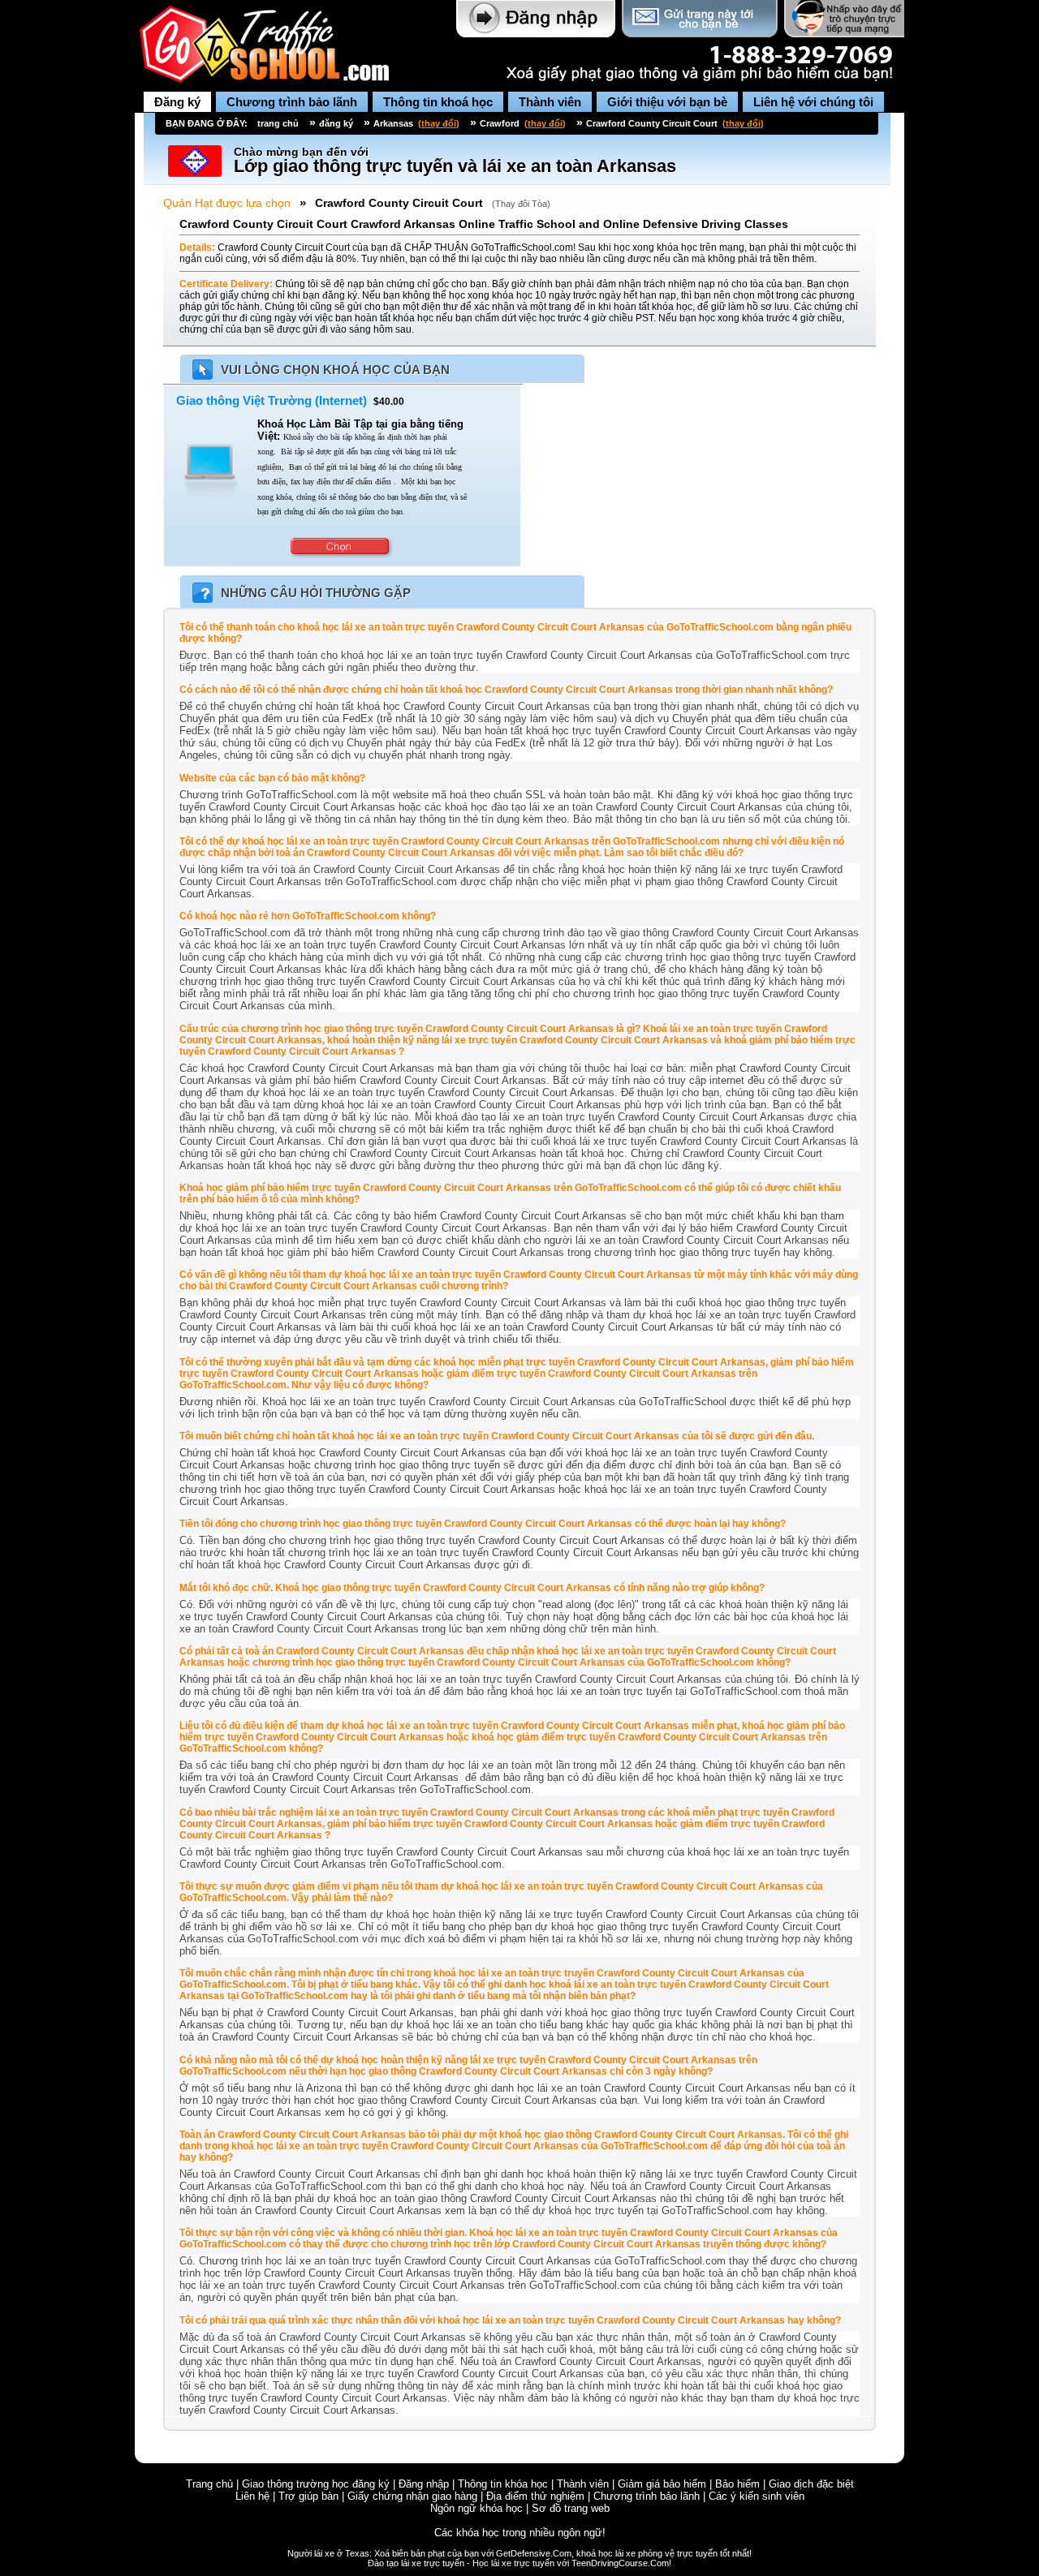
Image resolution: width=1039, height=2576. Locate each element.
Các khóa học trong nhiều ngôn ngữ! (520, 2533)
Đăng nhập (424, 2484)
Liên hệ (252, 2496)
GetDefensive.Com (534, 2553)
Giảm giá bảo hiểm (662, 2484)
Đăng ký (177, 102)
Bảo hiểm (737, 2484)
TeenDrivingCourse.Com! (621, 2563)
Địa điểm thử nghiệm (535, 2496)
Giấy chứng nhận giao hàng (412, 2496)
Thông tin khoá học (438, 102)
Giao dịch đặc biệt (811, 2484)
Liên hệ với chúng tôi (813, 102)
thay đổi (439, 123)
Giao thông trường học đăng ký (316, 2484)
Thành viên (550, 102)
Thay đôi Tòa (521, 204)
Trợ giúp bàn (308, 2496)
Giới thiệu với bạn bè (667, 102)
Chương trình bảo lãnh (292, 102)
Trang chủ (209, 2484)
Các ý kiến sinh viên (757, 2496)
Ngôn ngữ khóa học (476, 2508)
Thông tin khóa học (503, 2484)
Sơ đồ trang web (571, 2508)
